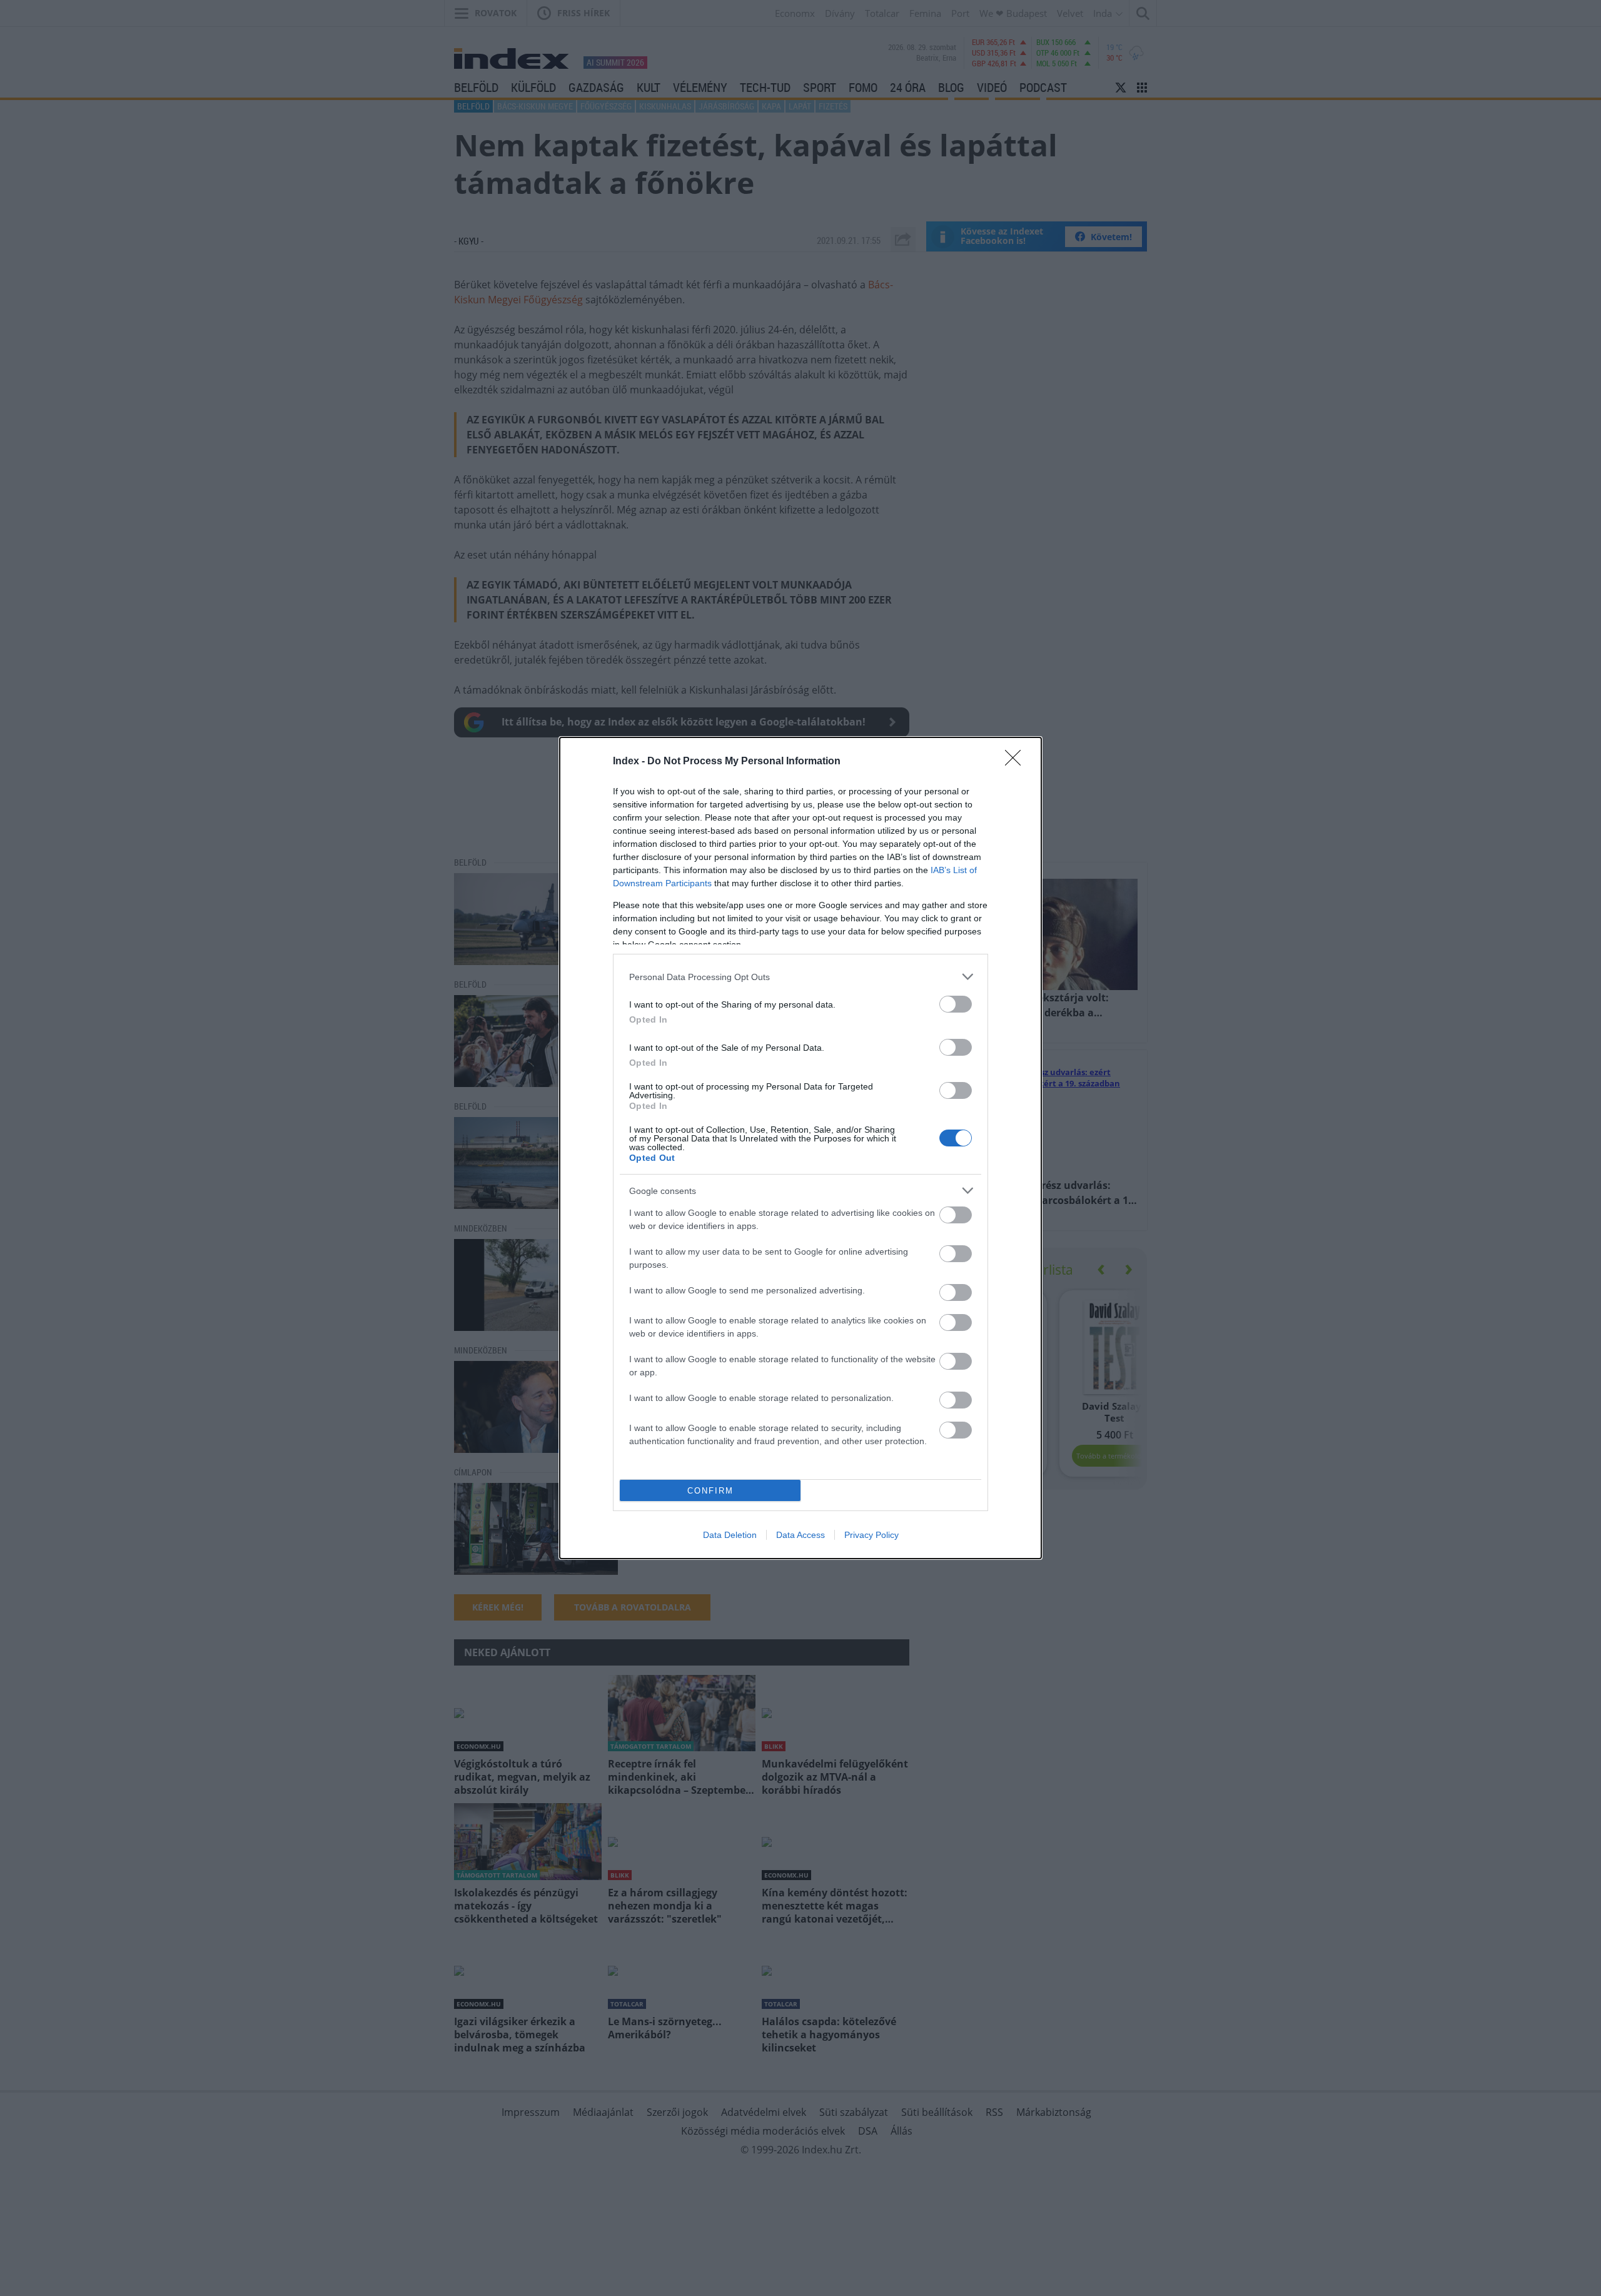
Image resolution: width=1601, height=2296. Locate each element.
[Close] (1017, 762)
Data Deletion (730, 1535)
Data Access (800, 1535)
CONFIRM (710, 1491)
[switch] (956, 1004)
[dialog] (800, 1148)
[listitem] (800, 977)
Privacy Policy (871, 1535)
